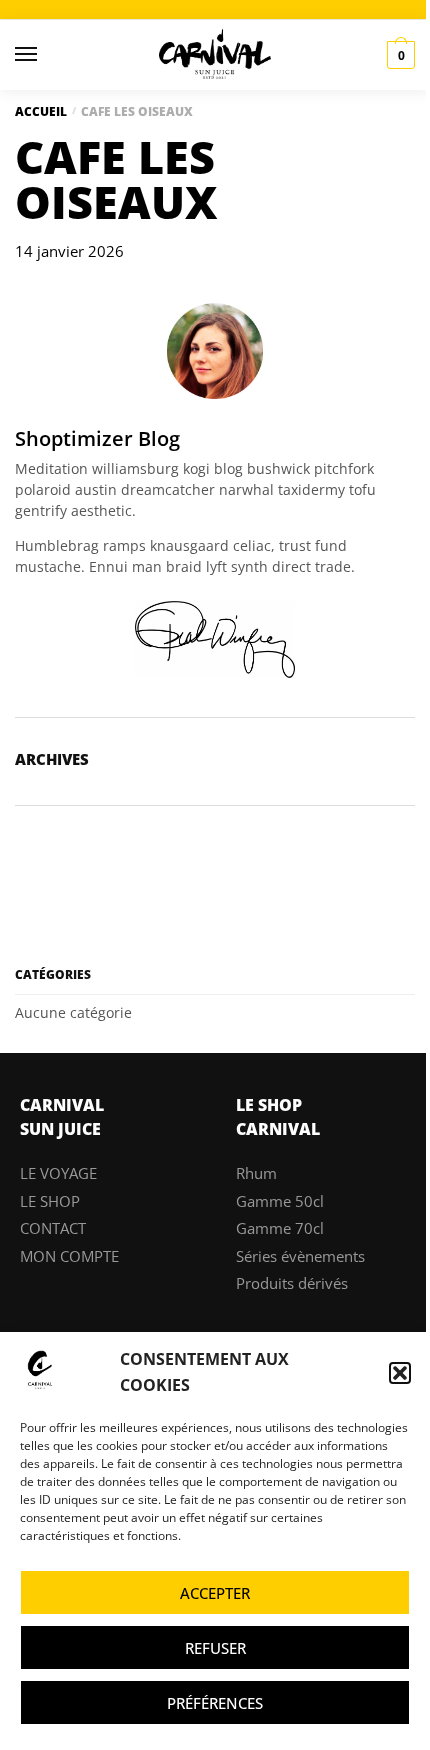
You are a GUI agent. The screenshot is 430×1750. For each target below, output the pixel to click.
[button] (400, 1373)
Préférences (215, 1703)
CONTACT (53, 1228)
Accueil (41, 111)
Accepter (215, 1593)
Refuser (215, 1648)
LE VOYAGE (58, 1173)
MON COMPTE (69, 1256)
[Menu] (45, 55)
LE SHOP (50, 1201)
